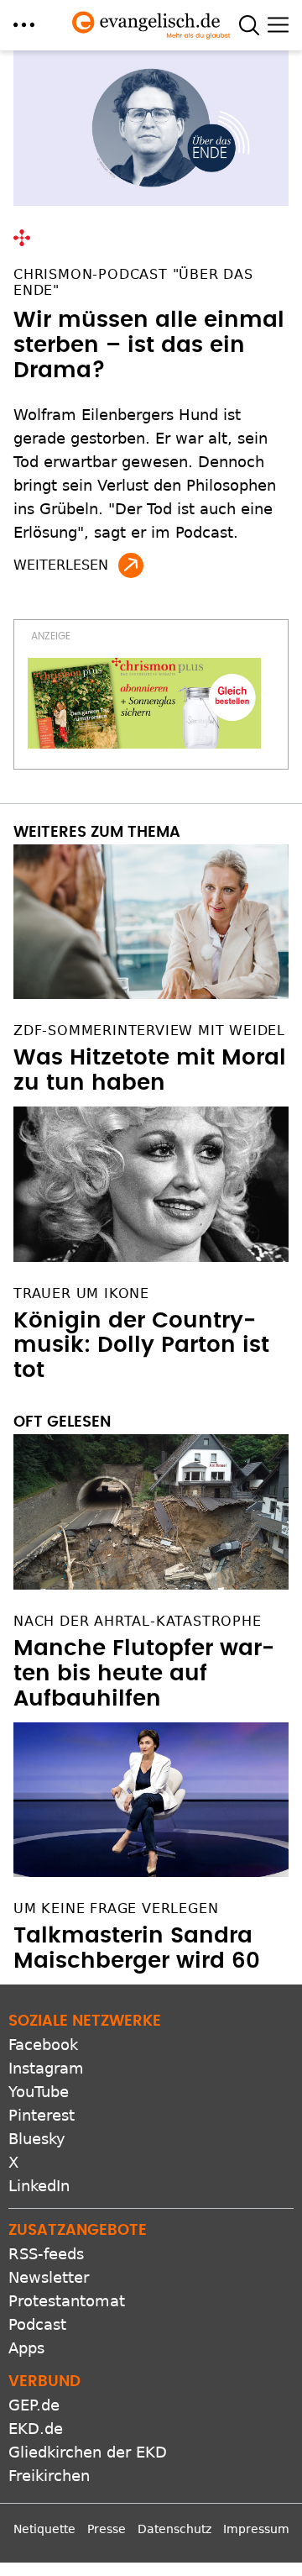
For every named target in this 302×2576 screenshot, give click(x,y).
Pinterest (42, 2115)
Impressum (256, 2529)
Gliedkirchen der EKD (88, 2452)
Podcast (37, 2324)
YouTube (39, 2092)
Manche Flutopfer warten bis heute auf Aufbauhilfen (144, 1674)
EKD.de (36, 2429)
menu (24, 25)
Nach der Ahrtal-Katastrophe (138, 1621)
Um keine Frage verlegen (116, 1908)
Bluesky (37, 2139)
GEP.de (34, 2405)
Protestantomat (67, 2301)
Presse (107, 2529)
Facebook (43, 2045)
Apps (26, 2348)
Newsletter (49, 2277)
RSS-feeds (46, 2254)
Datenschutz (174, 2529)
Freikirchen (49, 2476)
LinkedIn (39, 2186)
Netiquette (44, 2529)
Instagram (46, 2068)
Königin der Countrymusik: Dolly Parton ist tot (141, 1346)
